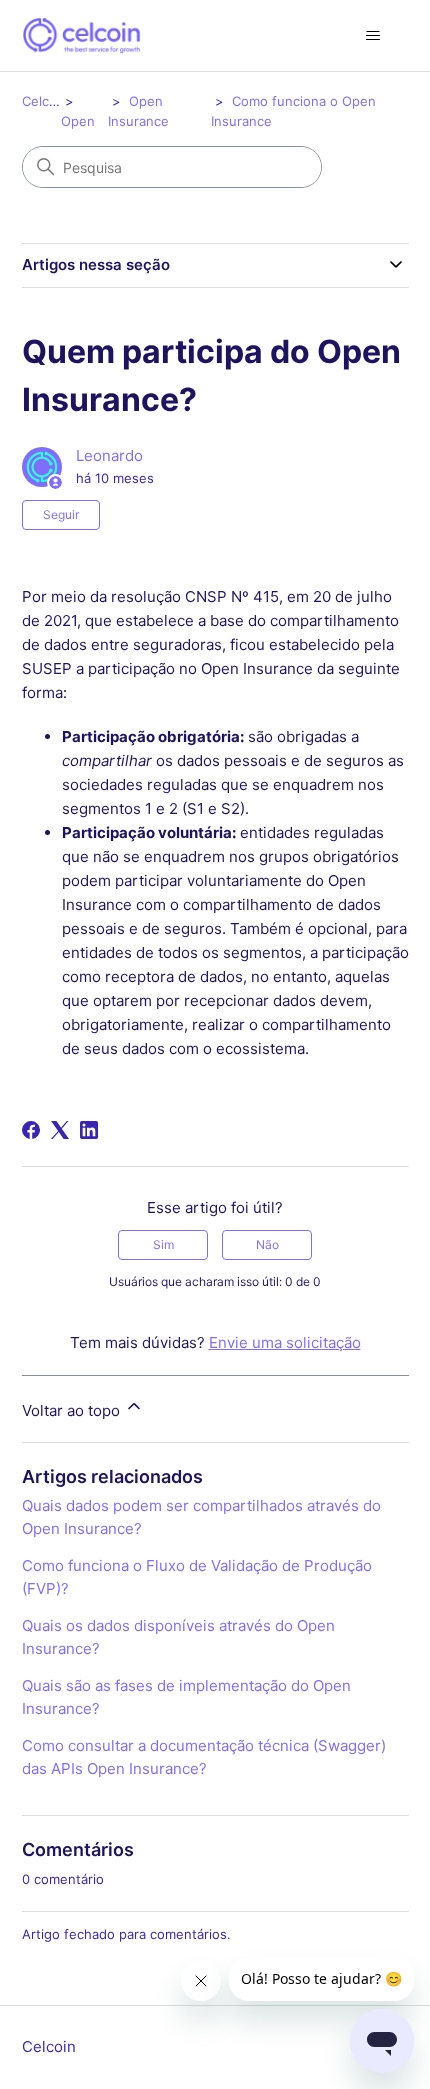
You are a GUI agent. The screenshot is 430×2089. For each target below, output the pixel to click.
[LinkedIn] (89, 1130)
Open (78, 121)
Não (267, 1244)
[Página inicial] (81, 35)
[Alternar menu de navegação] (373, 36)
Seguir (61, 514)
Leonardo (109, 455)
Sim (163, 1244)
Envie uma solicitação (285, 1342)
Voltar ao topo (73, 1410)
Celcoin (45, 101)
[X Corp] (60, 1130)
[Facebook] (31, 1130)
